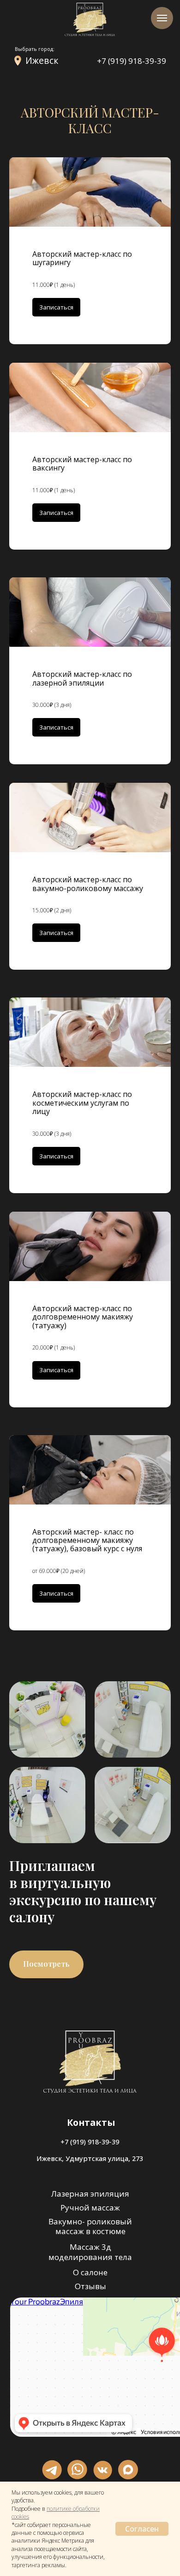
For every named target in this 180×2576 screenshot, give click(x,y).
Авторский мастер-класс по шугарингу (82, 258)
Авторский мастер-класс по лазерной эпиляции (82, 678)
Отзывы (90, 2286)
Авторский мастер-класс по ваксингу (82, 464)
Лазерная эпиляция (90, 2194)
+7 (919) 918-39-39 (132, 61)
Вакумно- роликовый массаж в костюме (90, 2226)
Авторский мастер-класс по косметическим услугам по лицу (82, 1103)
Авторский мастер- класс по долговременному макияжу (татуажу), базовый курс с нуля (87, 1540)
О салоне (90, 2272)
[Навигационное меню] (162, 18)
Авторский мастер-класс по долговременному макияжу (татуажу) (83, 1317)
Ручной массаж (90, 2208)
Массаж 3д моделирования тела (90, 2252)
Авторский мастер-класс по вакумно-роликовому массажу (88, 884)
